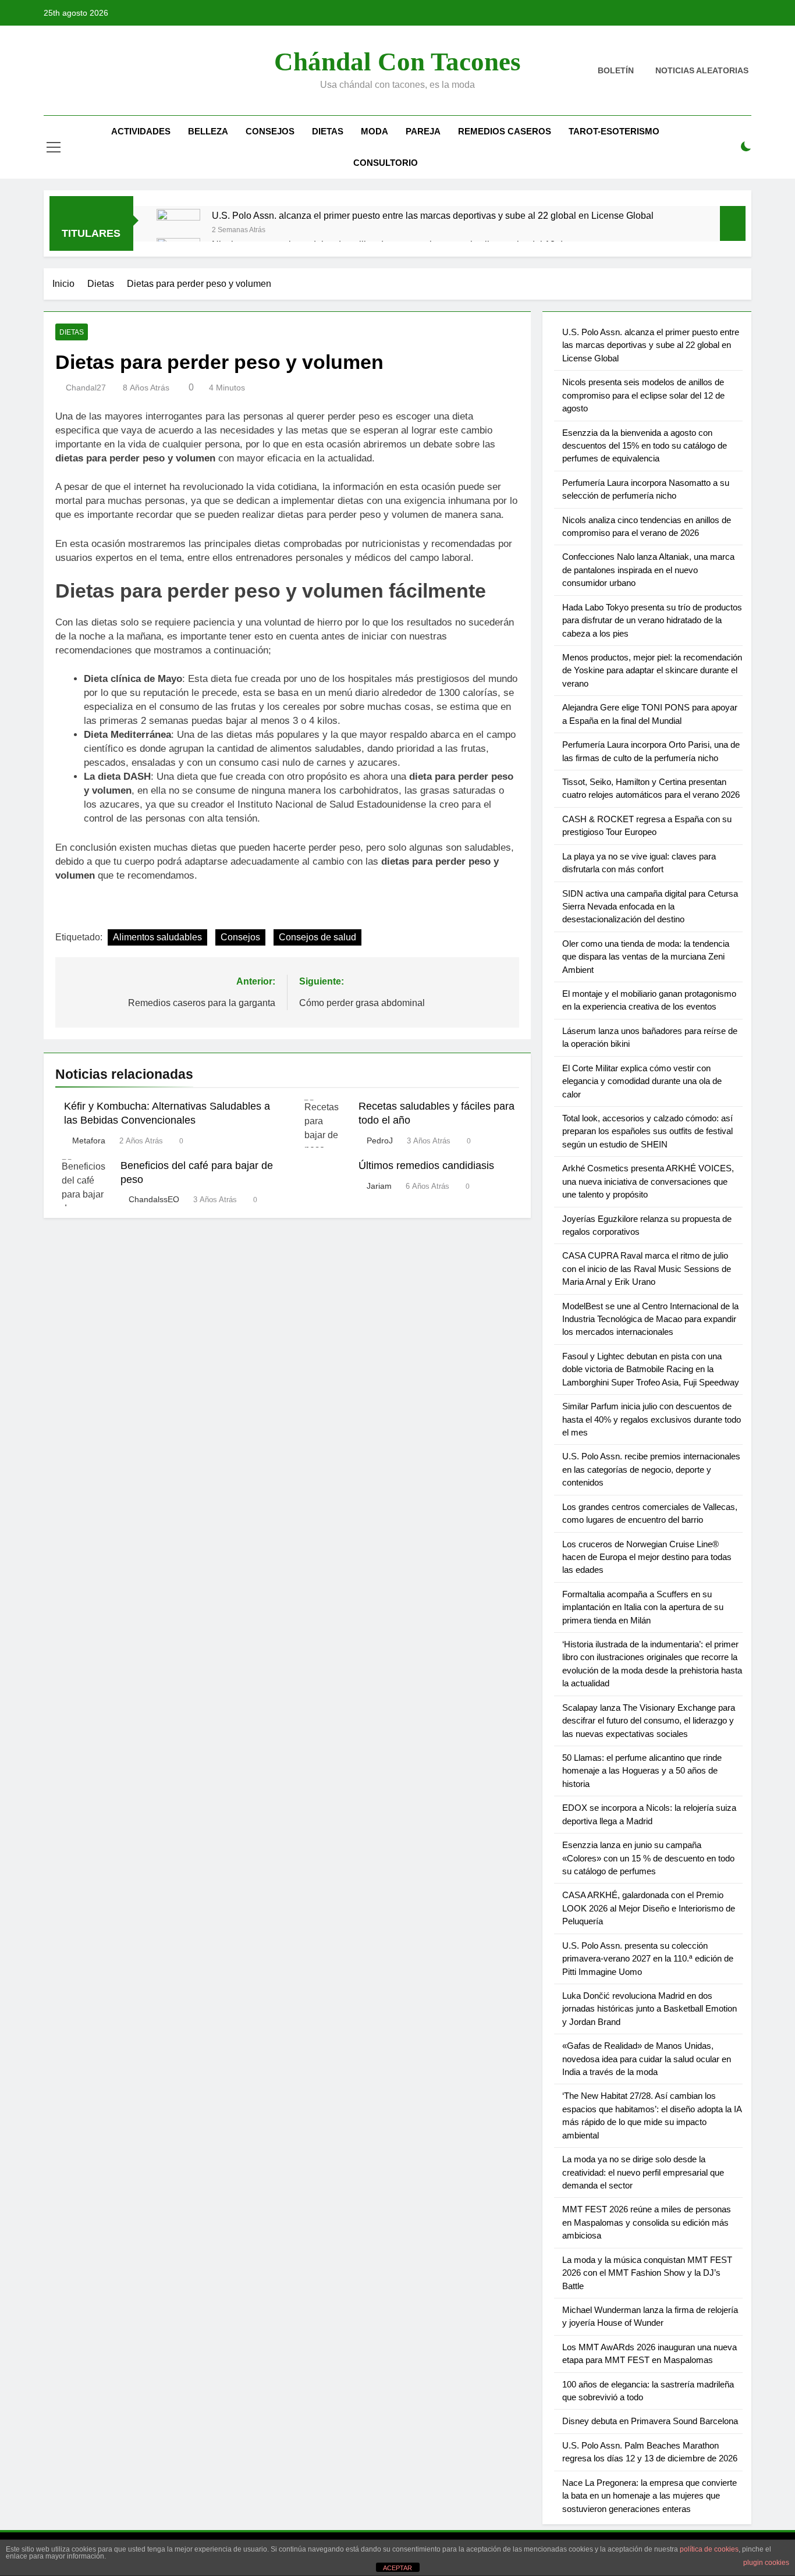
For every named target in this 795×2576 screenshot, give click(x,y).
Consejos (270, 131)
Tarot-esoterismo (614, 131)
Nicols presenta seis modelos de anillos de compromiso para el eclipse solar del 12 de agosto (643, 395)
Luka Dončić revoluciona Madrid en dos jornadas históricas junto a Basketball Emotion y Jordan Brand (650, 2009)
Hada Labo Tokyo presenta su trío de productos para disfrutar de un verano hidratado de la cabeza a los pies (652, 620)
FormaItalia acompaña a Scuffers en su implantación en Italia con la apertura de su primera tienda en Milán (643, 1607)
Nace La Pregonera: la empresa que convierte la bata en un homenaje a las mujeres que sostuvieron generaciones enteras (650, 2496)
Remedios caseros (505, 131)
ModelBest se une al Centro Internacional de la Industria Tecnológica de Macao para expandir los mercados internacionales (650, 1319)
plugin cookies (766, 2563)
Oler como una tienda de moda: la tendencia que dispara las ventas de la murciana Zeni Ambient (646, 957)
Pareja (423, 131)
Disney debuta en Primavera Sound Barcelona (650, 2421)
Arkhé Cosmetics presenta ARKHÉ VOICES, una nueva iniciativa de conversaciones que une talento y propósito (648, 1181)
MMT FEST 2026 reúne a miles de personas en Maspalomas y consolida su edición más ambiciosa (647, 2222)
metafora (89, 1140)
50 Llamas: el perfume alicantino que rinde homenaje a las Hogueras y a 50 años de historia (642, 1771)
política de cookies (709, 2549)
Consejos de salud (317, 937)
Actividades (141, 131)
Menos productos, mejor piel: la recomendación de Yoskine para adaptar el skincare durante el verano (652, 670)
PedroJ (380, 1140)
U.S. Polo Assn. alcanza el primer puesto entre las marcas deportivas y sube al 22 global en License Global (433, 215)
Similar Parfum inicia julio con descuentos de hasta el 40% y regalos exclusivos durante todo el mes (652, 1419)
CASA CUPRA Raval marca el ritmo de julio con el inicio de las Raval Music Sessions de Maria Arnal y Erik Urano (647, 1269)
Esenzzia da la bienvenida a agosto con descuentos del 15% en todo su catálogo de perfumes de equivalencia (645, 446)
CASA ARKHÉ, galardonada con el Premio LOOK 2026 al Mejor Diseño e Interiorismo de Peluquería (649, 1908)
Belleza (208, 131)
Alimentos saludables (157, 937)
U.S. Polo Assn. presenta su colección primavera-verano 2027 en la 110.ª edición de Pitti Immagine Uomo (648, 1959)
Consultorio (386, 163)
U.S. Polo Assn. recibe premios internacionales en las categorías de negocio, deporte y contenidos (651, 1469)
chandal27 (86, 388)
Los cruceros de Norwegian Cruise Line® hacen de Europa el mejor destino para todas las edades (647, 1557)
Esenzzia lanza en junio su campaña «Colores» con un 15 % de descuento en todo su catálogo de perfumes (648, 1858)
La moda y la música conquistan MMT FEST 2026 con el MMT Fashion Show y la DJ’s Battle (647, 2273)
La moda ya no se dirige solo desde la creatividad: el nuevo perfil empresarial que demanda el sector (643, 2172)
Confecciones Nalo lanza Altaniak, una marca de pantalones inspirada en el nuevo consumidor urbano (648, 570)
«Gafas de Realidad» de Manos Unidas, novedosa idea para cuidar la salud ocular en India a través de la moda (647, 2059)
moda (375, 131)
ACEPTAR (397, 2568)
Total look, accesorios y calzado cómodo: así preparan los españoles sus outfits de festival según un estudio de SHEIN (647, 1131)
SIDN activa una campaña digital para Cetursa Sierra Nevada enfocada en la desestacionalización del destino (650, 907)
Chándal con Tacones (397, 62)
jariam (379, 1186)
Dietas (328, 131)
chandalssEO (154, 1199)
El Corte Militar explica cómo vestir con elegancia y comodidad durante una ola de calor (642, 1081)
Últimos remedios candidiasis (426, 1166)
